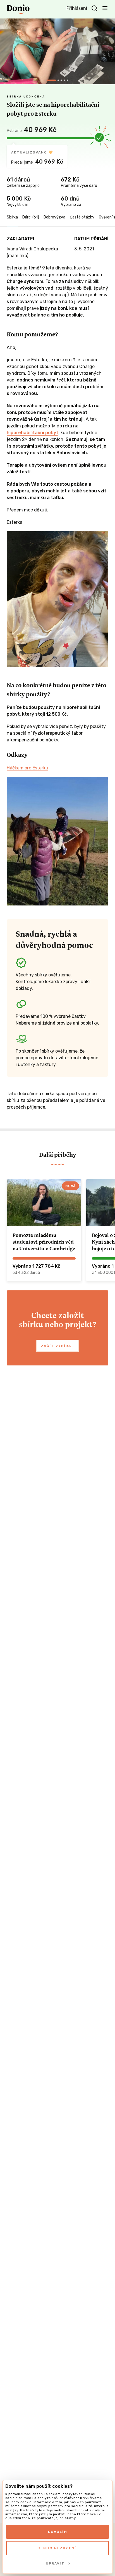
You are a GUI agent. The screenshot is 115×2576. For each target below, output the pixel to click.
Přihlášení (77, 8)
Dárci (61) (31, 217)
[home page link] (18, 9)
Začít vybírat (57, 1346)
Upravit (55, 2563)
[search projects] (94, 8)
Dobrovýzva (54, 217)
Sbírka (12, 217)
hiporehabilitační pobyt (33, 433)
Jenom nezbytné (57, 2548)
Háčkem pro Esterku (27, 768)
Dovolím (58, 2532)
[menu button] (105, 8)
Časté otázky (82, 217)
